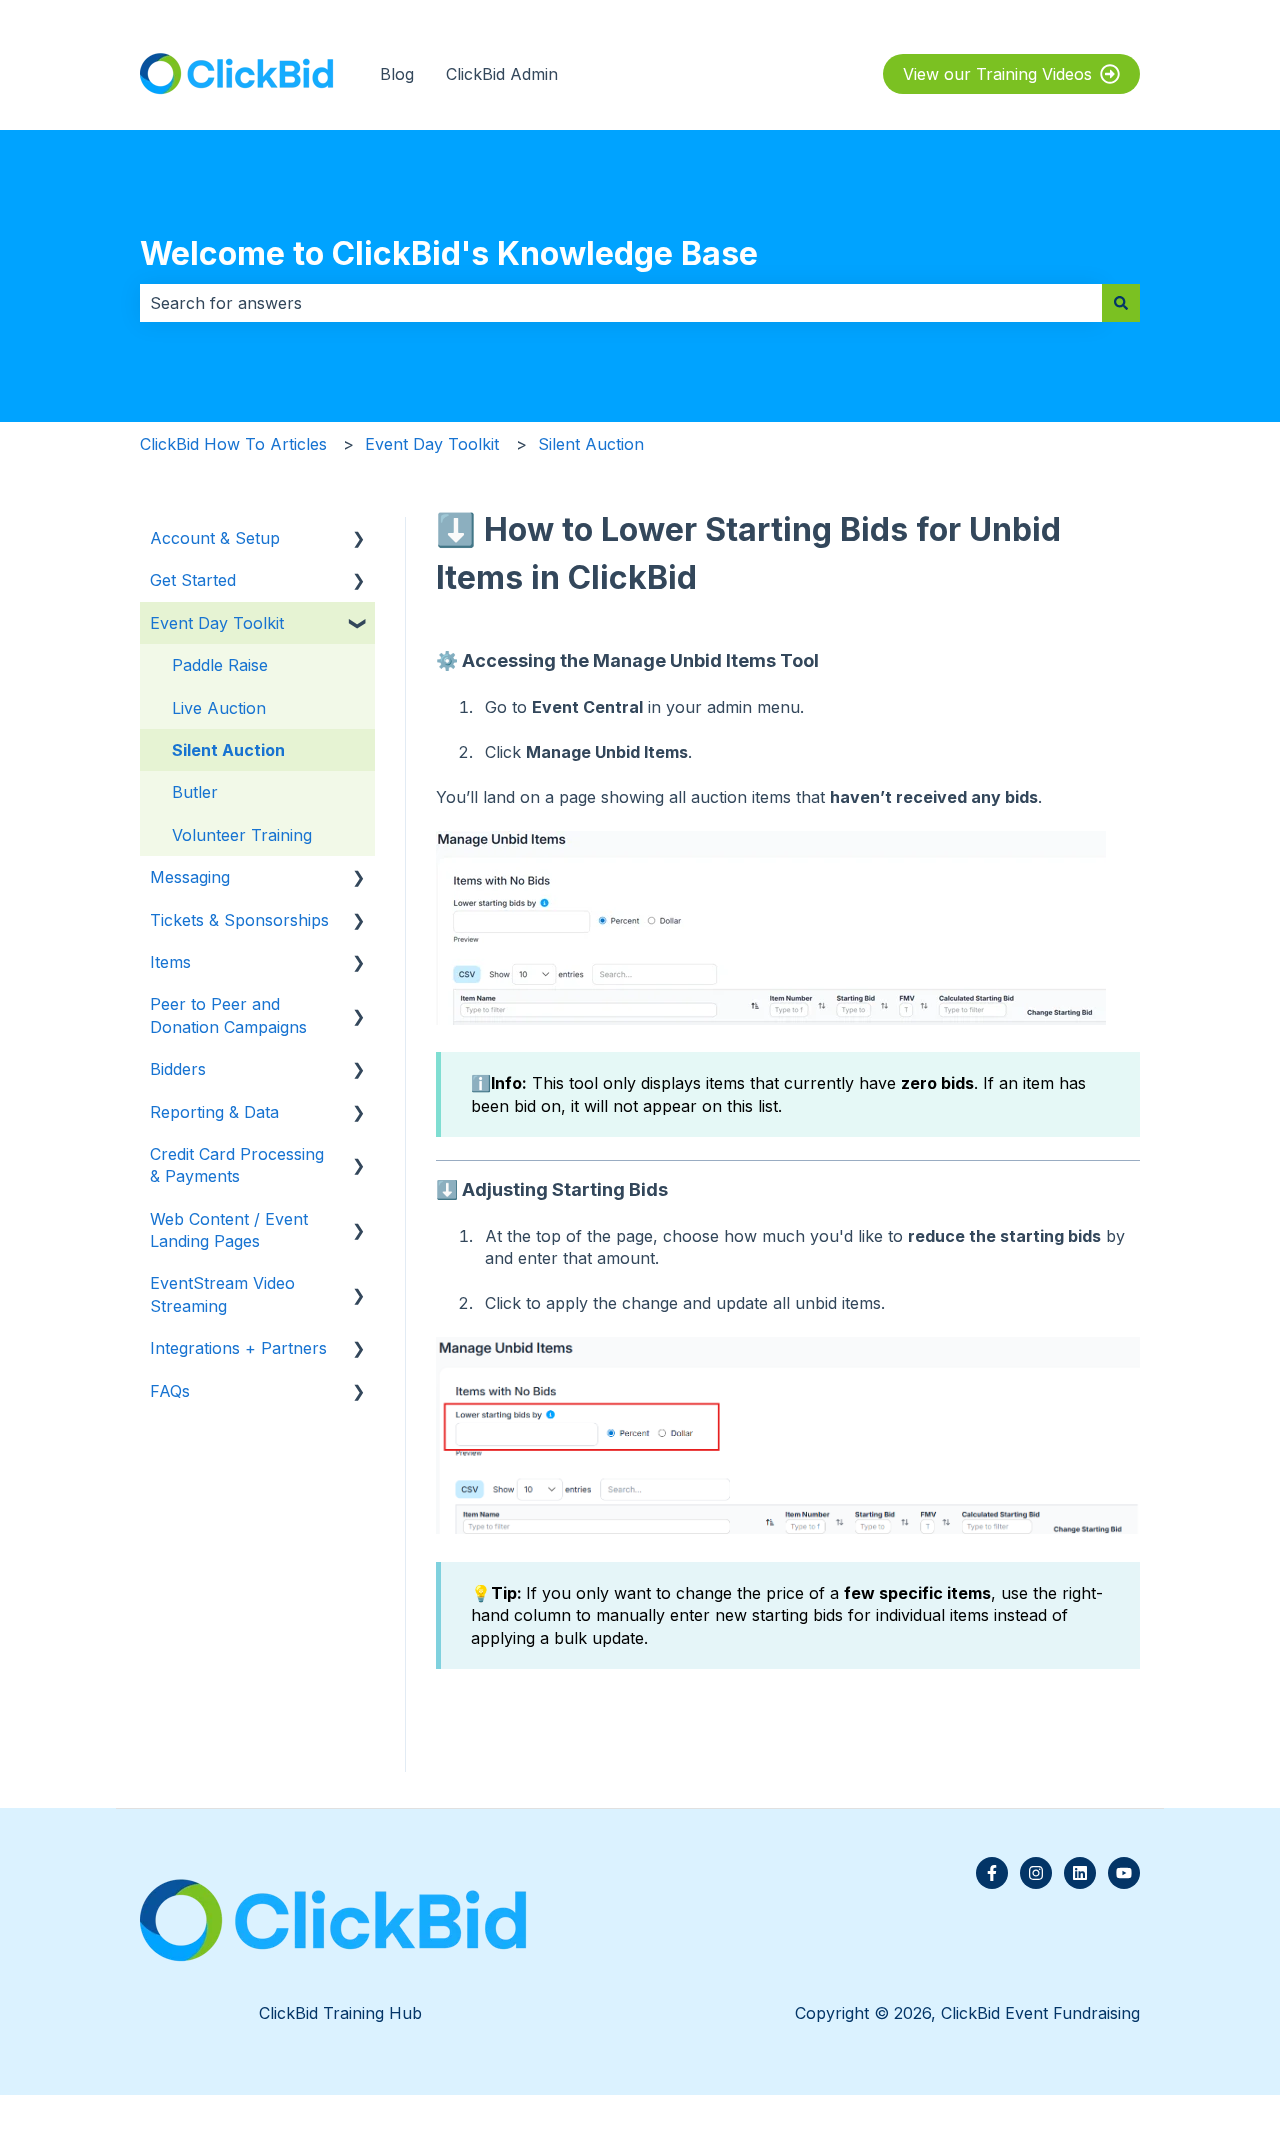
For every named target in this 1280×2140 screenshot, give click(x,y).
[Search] (1121, 303)
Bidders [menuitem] (178, 1069)
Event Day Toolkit (432, 444)
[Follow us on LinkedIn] (1080, 1873)
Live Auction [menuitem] (219, 708)
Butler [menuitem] (195, 792)
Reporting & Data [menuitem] (214, 1112)
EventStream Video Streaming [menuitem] (222, 1294)
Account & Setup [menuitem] (215, 538)
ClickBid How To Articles (233, 444)
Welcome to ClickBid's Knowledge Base (449, 253)
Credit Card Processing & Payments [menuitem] (237, 1165)
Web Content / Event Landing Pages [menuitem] (229, 1230)
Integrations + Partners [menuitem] (238, 1348)
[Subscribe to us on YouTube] (1124, 1873)
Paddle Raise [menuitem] (220, 665)
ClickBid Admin (502, 74)
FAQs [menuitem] (170, 1391)
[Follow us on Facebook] (992, 1873)
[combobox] (621, 303)
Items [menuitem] (170, 962)
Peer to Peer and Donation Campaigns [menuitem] (228, 1015)
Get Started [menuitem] (193, 580)
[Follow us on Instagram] (1036, 1873)
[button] (359, 539)
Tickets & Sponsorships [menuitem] (239, 920)
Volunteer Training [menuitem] (242, 835)
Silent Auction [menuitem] (228, 750)
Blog (397, 74)
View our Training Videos (997, 74)
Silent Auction (591, 444)
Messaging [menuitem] (190, 877)
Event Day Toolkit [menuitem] (217, 623)
